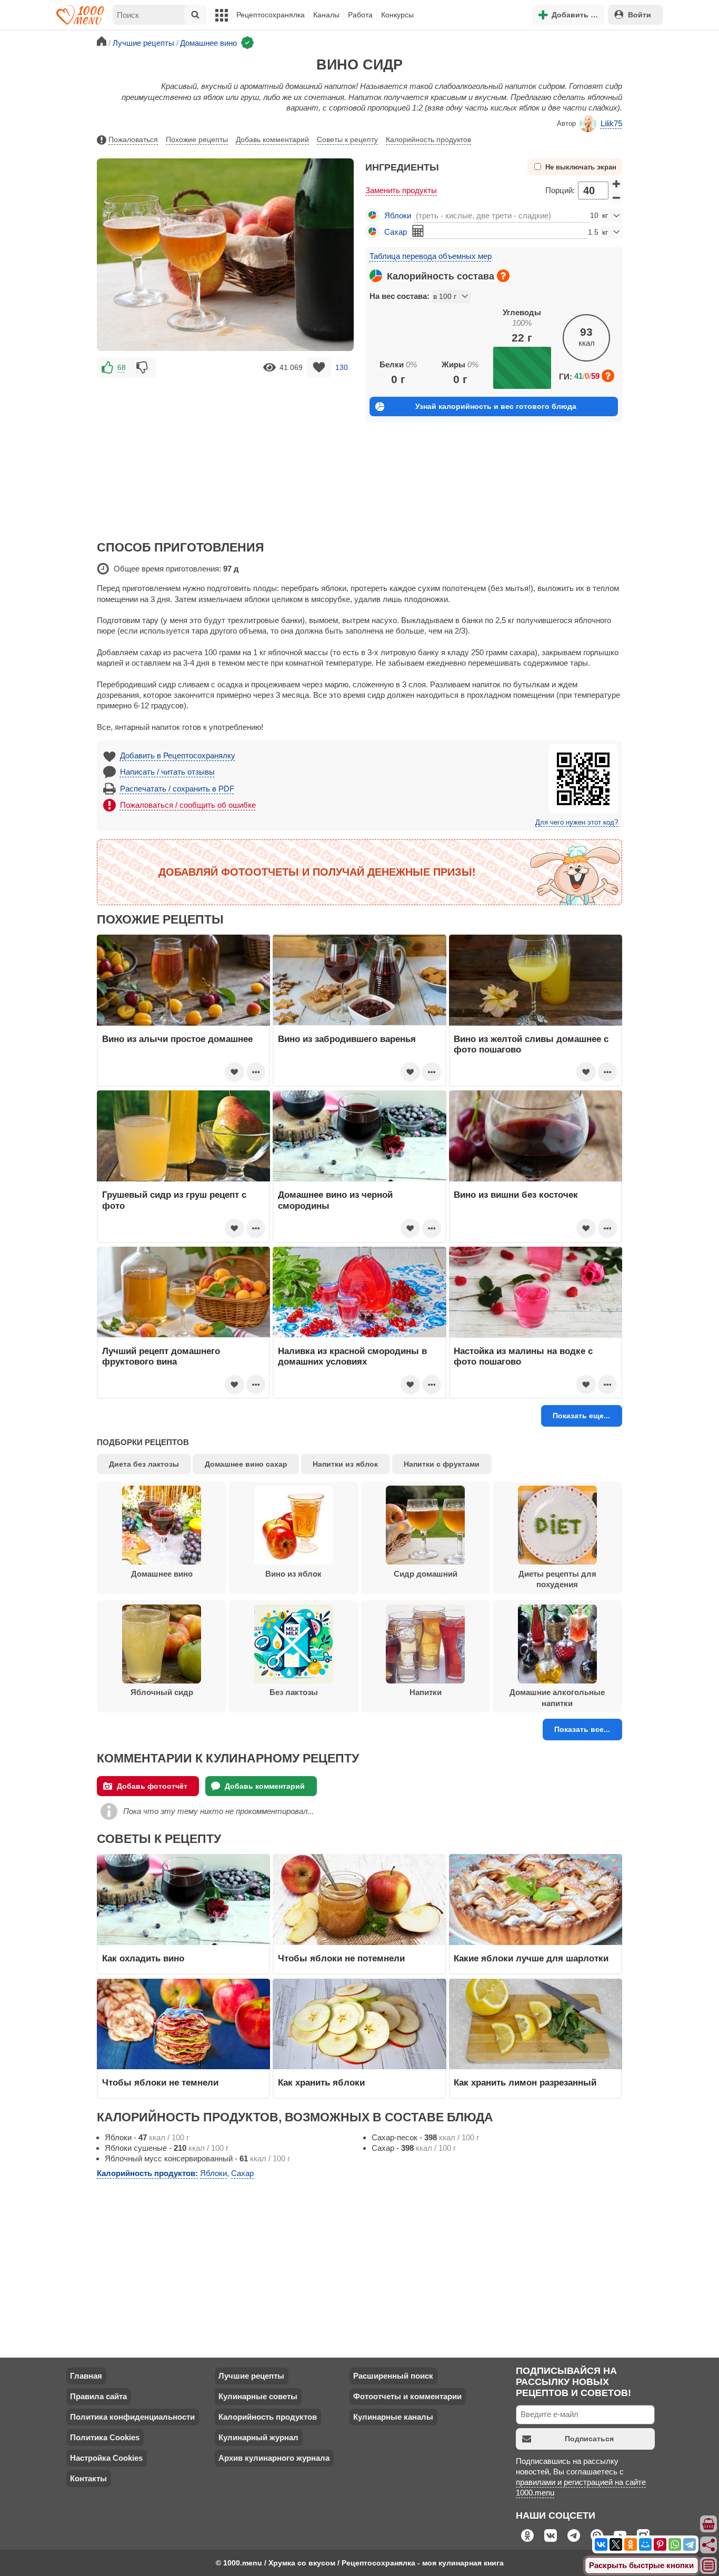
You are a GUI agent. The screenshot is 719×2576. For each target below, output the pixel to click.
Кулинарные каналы (393, 2417)
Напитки (426, 1692)
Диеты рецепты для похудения (557, 1579)
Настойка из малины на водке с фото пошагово (523, 1356)
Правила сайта (98, 2396)
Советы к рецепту (347, 139)
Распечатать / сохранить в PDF (177, 789)
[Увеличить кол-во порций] (616, 184)
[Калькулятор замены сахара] (418, 231)
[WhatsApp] (675, 2544)
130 (342, 367)
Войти (640, 15)
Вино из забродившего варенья (347, 1039)
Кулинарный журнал (258, 2437)
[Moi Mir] (645, 2544)
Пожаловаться (133, 139)
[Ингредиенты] (709, 2524)
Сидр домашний (426, 1574)
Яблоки (398, 215)
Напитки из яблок (345, 1464)
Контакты (88, 2478)
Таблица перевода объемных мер (431, 256)
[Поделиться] (709, 2545)
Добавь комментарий (272, 139)
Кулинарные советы (258, 2396)
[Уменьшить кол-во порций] (616, 198)
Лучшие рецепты (251, 2376)
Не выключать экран (581, 167)
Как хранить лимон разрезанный (525, 2082)
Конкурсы (397, 15)
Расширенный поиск (393, 2376)
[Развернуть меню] (709, 2566)
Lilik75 (611, 123)
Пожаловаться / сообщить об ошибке (188, 805)
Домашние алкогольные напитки (557, 1697)
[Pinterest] (660, 2544)
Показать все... (582, 1729)
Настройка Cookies (106, 2458)
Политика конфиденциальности (132, 2417)
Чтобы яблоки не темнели (160, 2082)
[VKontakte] (601, 2544)
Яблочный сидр (162, 1692)
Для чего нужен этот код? (577, 823)
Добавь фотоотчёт (152, 1786)
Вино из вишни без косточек (516, 1195)
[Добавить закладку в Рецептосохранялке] (319, 368)
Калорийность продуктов (428, 139)
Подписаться (589, 2439)
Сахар (396, 232)
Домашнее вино (162, 1574)
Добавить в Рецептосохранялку (178, 755)
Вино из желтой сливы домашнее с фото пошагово (531, 1044)
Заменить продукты (401, 190)
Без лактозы (294, 1692)
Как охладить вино (143, 1958)
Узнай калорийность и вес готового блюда (496, 406)
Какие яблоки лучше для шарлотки (531, 1958)
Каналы (326, 15)
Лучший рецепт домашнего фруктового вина (161, 1356)
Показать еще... (581, 1416)
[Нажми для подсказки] (503, 276)
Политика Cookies (105, 2437)
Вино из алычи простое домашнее (177, 1039)
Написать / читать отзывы (167, 772)
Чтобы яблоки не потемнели (341, 1958)
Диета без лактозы (144, 1464)
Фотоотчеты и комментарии (407, 2396)
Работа (360, 15)
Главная (86, 2376)
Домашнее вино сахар (246, 1464)
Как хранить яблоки (321, 2082)
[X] (616, 2544)
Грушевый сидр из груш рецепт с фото (174, 1200)
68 (122, 367)
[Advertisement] (225, 454)
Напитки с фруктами (442, 1464)
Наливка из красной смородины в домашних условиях (352, 1356)
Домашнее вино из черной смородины (335, 1200)
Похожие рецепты (197, 139)
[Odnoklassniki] (631, 2544)
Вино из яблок (293, 1574)
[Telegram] (690, 2544)
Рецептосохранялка (271, 15)
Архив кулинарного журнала (274, 2458)
